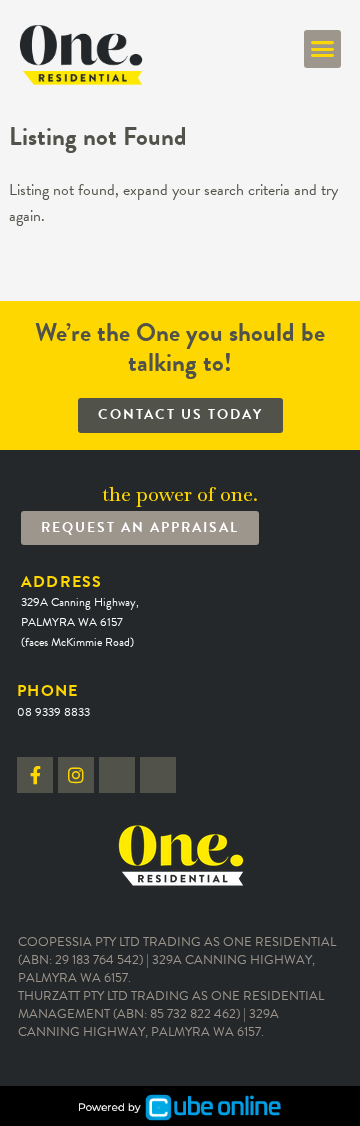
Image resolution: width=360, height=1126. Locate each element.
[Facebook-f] (35, 775)
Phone (53, 699)
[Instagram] (76, 775)
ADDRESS (80, 611)
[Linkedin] (117, 775)
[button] (323, 49)
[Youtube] (158, 775)
